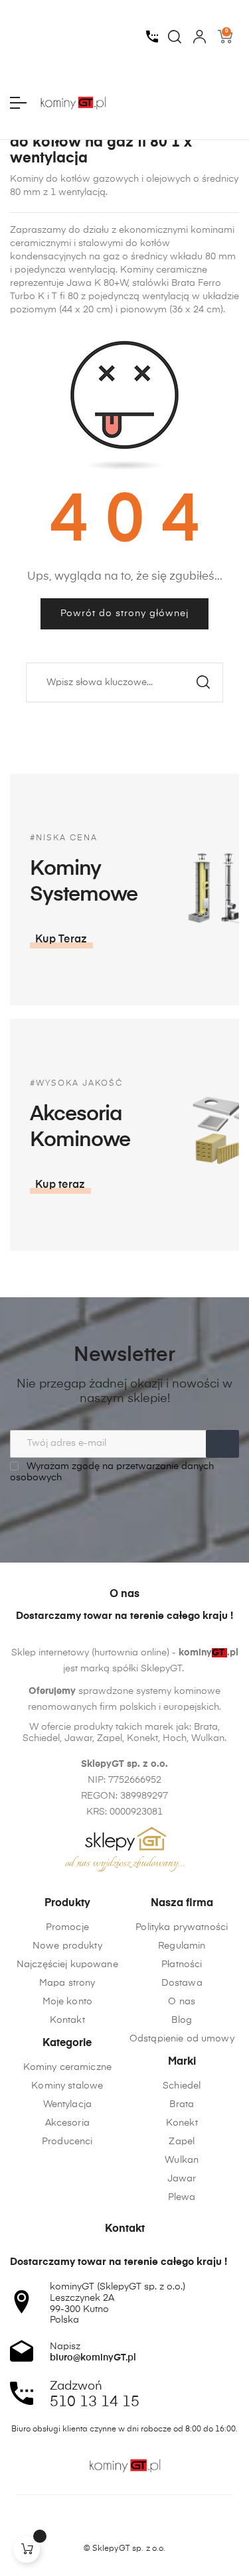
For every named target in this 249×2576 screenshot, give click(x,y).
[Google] (150, 2526)
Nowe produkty (67, 1946)
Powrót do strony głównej (124, 613)
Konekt (182, 2123)
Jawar (182, 2179)
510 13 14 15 (95, 2402)
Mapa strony (67, 1983)
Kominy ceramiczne (67, 2067)
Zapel (182, 2142)
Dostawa (182, 1983)
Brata (182, 2104)
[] (27, 2549)
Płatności (182, 1964)
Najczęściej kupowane (67, 1964)
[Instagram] (125, 2526)
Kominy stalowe (67, 2086)
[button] (61, 940)
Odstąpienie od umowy (182, 2039)
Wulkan (182, 2160)
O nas (182, 2002)
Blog (182, 2020)
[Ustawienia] (200, 36)
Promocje (67, 1927)
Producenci (67, 2142)
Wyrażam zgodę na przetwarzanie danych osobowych (112, 1472)
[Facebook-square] (100, 2526)
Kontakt (67, 2020)
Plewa (182, 2197)
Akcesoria (67, 2123)
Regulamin (182, 1946)
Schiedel (182, 2086)
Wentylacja (67, 2104)
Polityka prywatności (182, 1927)
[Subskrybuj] (222, 1444)
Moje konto (67, 2002)
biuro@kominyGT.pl (93, 2358)
